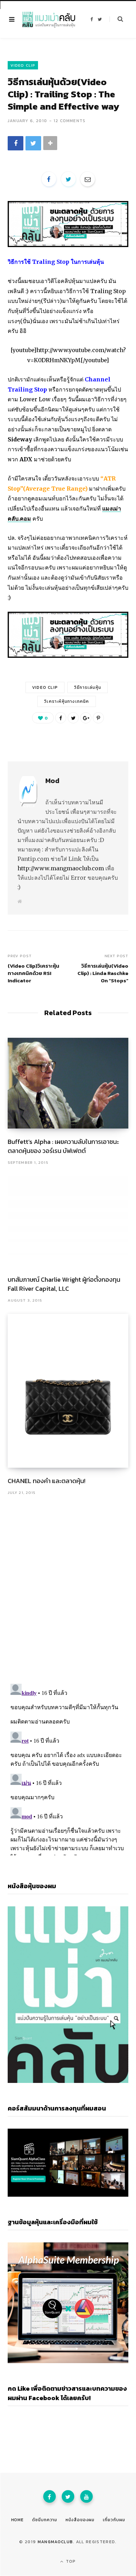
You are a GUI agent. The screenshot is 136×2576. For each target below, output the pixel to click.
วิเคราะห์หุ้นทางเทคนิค (66, 701)
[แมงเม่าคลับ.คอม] (49, 20)
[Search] (116, 19)
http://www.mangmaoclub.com (61, 868)
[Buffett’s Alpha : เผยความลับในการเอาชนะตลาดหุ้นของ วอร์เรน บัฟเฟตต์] (68, 1083)
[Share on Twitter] (33, 143)
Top (70, 2561)
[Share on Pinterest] (98, 718)
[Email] (88, 179)
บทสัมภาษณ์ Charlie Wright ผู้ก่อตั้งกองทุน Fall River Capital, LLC (64, 1284)
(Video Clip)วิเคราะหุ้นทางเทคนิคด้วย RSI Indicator (33, 973)
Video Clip (23, 65)
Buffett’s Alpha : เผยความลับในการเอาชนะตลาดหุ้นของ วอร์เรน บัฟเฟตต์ (63, 1146)
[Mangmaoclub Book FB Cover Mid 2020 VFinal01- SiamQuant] (68, 245)
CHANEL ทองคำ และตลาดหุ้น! (47, 1481)
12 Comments (70, 121)
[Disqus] (68, 1586)
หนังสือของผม (80, 2520)
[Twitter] (68, 2496)
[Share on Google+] (86, 718)
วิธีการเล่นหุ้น (88, 687)
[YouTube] (86, 2496)
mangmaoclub (55, 2542)
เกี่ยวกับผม (114, 2520)
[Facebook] (50, 2496)
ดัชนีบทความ (45, 2520)
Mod (52, 781)
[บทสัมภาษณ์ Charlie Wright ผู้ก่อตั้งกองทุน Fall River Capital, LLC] (68, 1221)
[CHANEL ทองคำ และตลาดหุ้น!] (68, 1391)
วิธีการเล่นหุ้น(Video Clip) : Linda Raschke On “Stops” (103, 973)
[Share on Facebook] (16, 143)
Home (18, 2520)
